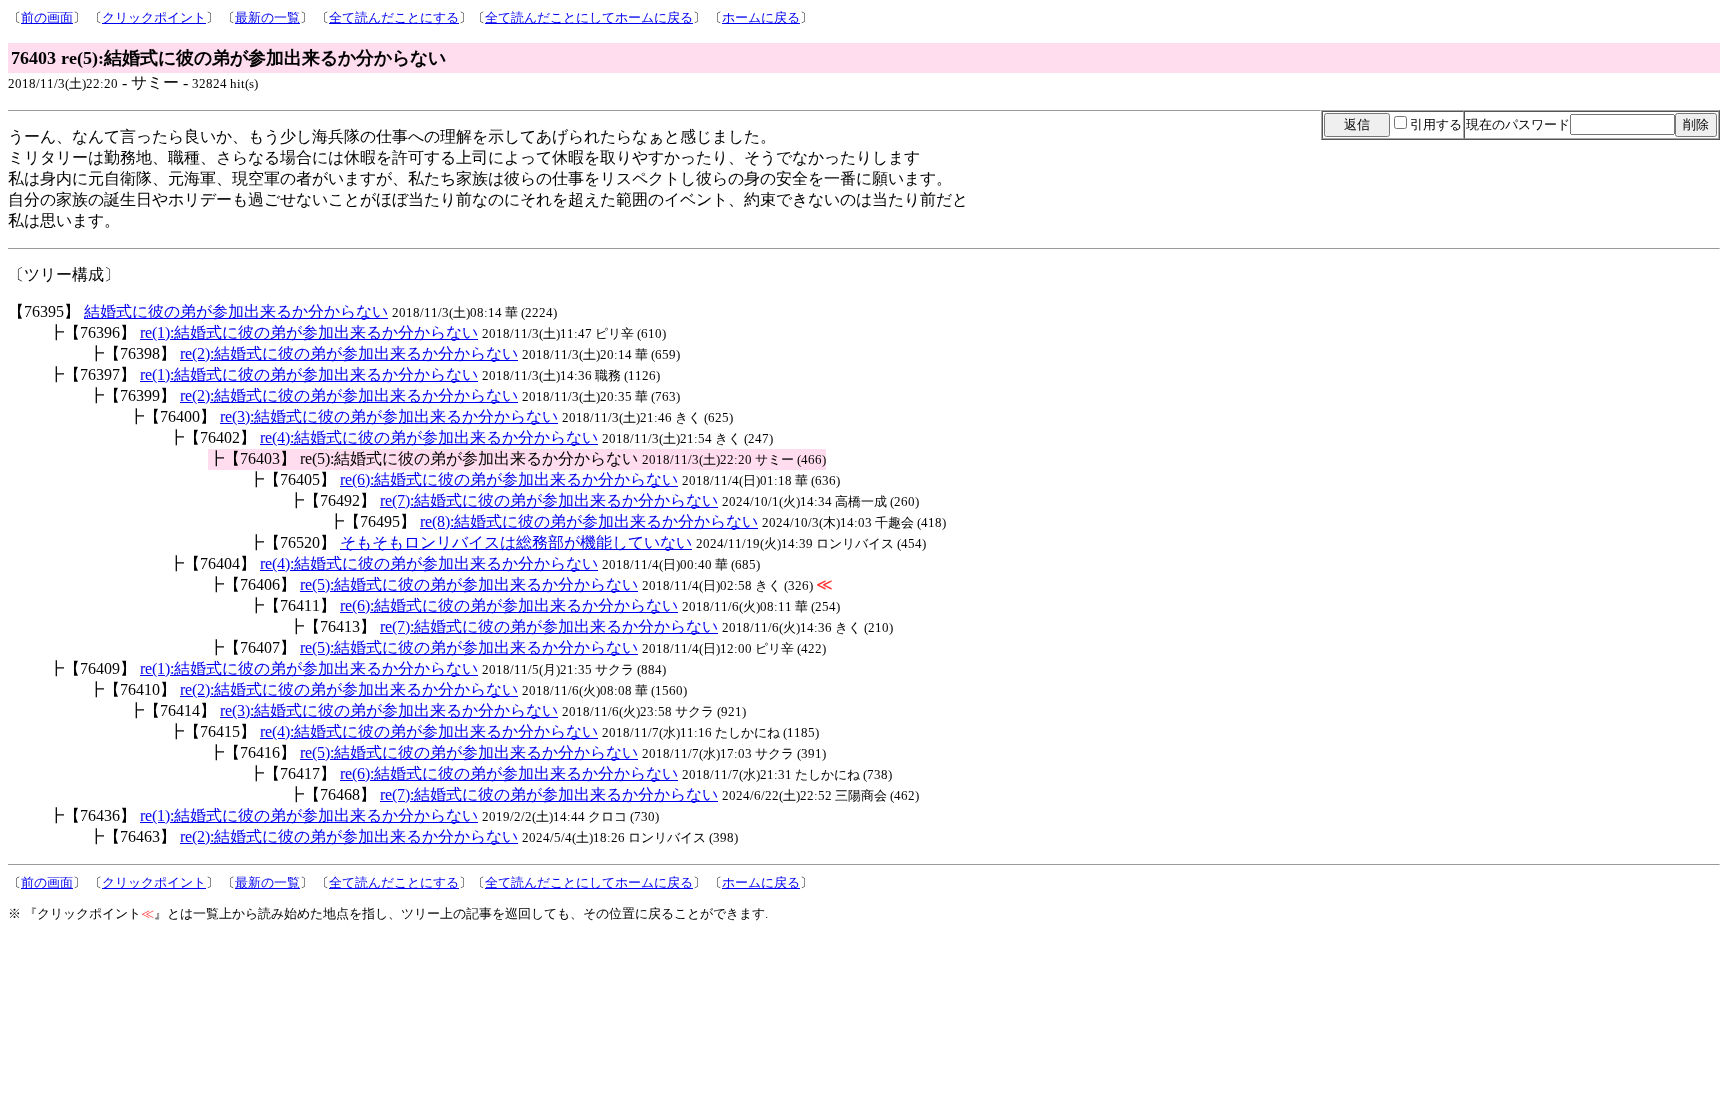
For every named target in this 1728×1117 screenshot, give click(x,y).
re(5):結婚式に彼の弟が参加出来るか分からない (469, 584)
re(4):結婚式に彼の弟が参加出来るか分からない (429, 437)
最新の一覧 (267, 17)
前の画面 (47, 17)
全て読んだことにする (394, 17)
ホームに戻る (761, 17)
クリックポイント (154, 17)
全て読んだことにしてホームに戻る (589, 17)
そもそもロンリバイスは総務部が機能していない (516, 542)
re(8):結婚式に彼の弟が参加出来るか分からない (589, 521)
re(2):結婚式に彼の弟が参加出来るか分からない (349, 353)
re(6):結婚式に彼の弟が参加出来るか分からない (509, 479)
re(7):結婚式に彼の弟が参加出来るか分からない (549, 500)
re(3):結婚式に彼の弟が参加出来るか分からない (389, 416)
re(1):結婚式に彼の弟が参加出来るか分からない (309, 332)
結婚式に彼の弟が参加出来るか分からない (236, 311)
